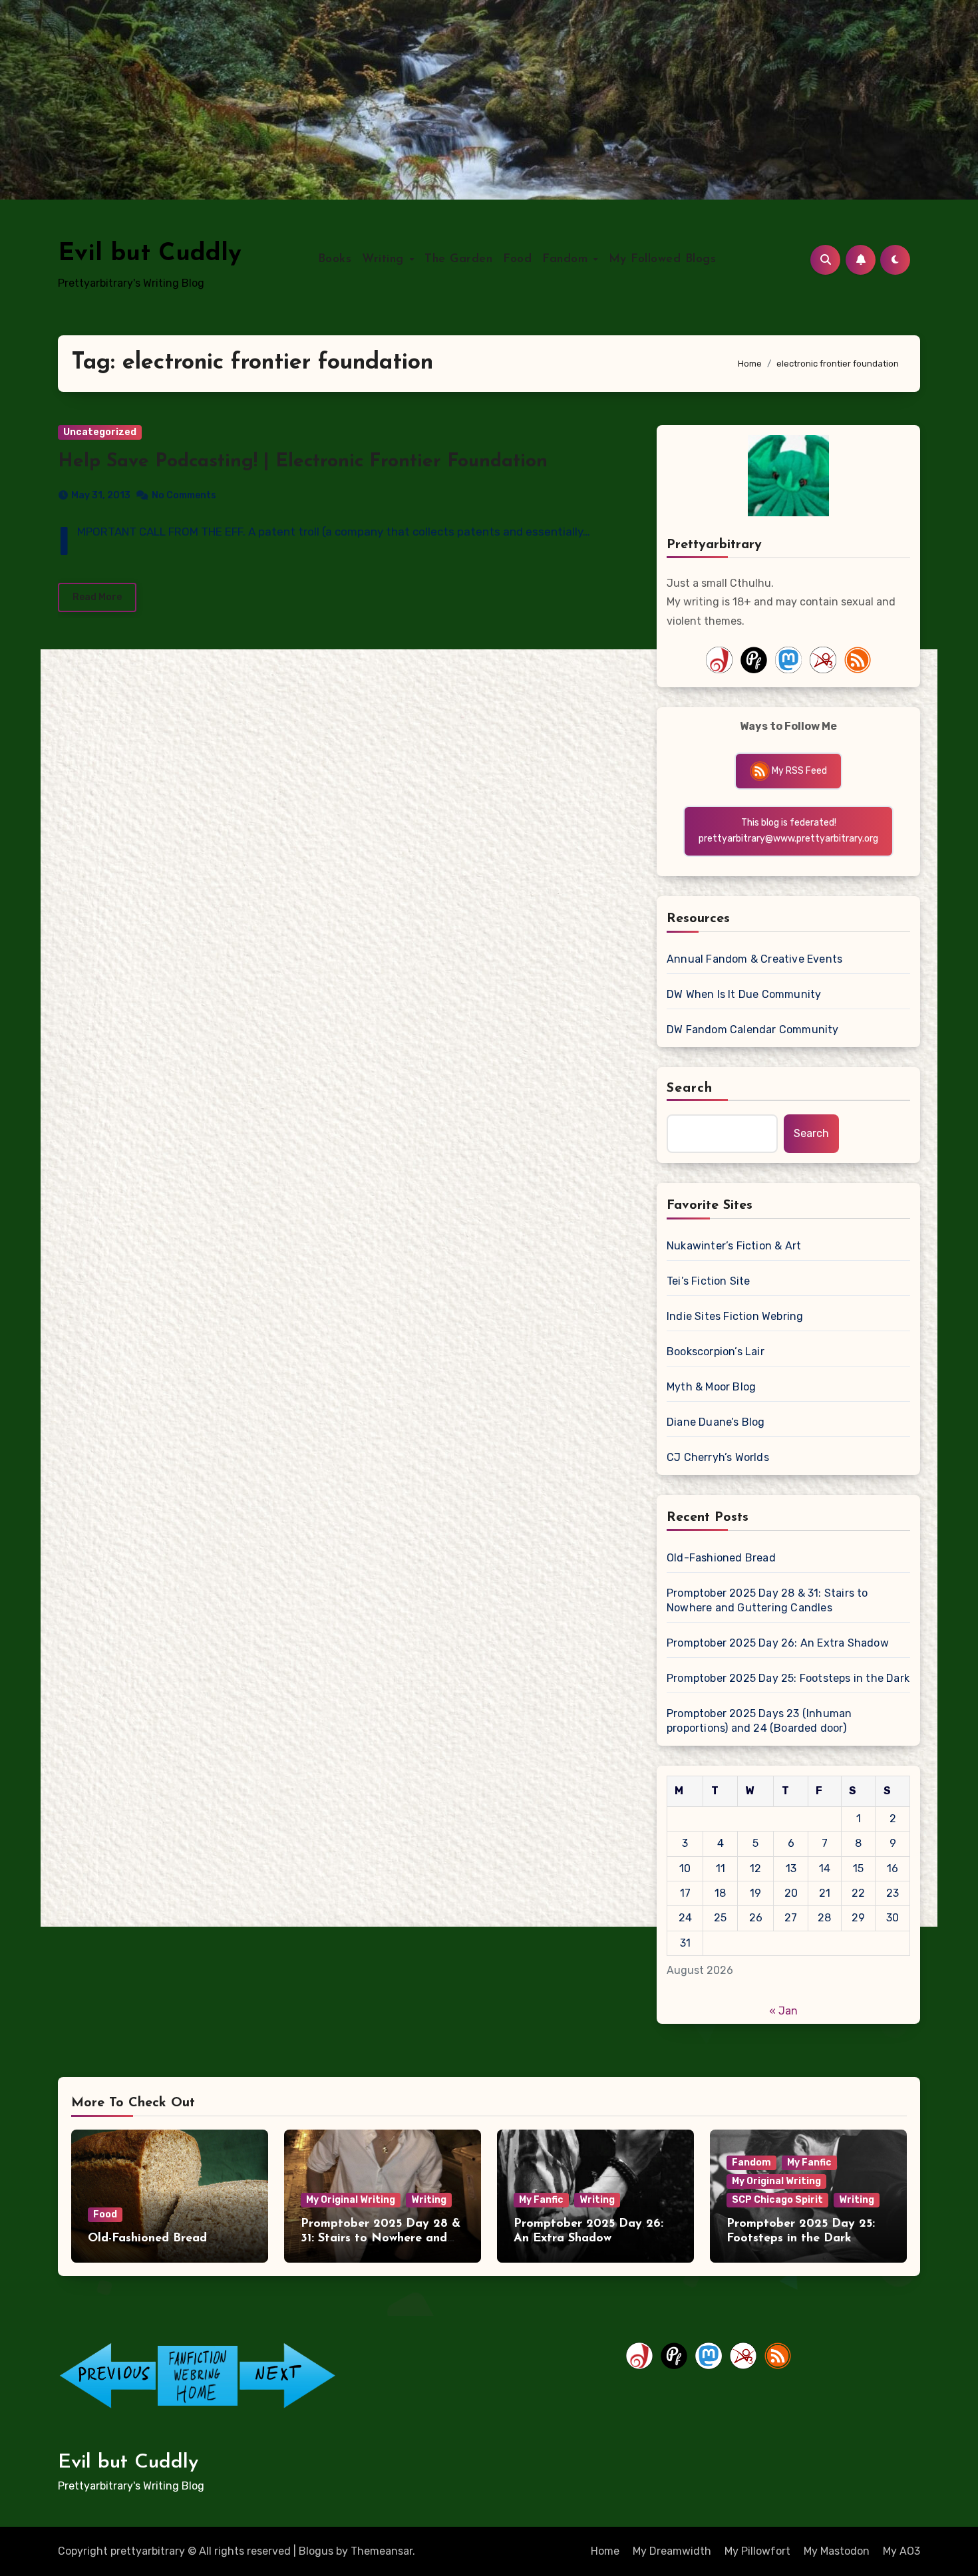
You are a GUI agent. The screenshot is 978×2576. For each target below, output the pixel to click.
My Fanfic (541, 2200)
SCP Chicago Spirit (777, 2200)
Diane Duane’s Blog (716, 1422)
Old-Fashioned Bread (721, 1558)
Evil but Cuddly (150, 254)
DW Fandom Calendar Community (753, 1030)
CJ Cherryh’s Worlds (718, 1457)
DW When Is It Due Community (744, 994)
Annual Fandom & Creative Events (754, 959)
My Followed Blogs (663, 259)
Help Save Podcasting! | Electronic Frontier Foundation (303, 462)
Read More (97, 597)
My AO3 (901, 2551)
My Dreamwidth (672, 2551)
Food (517, 259)
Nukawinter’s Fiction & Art (734, 1246)
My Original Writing (351, 2200)
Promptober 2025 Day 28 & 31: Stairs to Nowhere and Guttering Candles (767, 1600)
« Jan (783, 2011)
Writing (385, 259)
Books (335, 259)
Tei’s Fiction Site (709, 1281)
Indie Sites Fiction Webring (735, 1316)
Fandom (567, 259)
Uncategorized (100, 432)
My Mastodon (837, 2551)
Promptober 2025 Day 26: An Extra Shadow (778, 1643)
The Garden (458, 259)
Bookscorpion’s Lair (716, 1352)
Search (690, 1088)
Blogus (316, 2551)
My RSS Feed (798, 771)
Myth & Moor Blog (711, 1387)
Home (605, 2551)
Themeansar (382, 2551)
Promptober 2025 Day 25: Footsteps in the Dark (788, 1678)
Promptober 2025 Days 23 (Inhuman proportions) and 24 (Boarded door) (759, 1721)
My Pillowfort (757, 2551)
